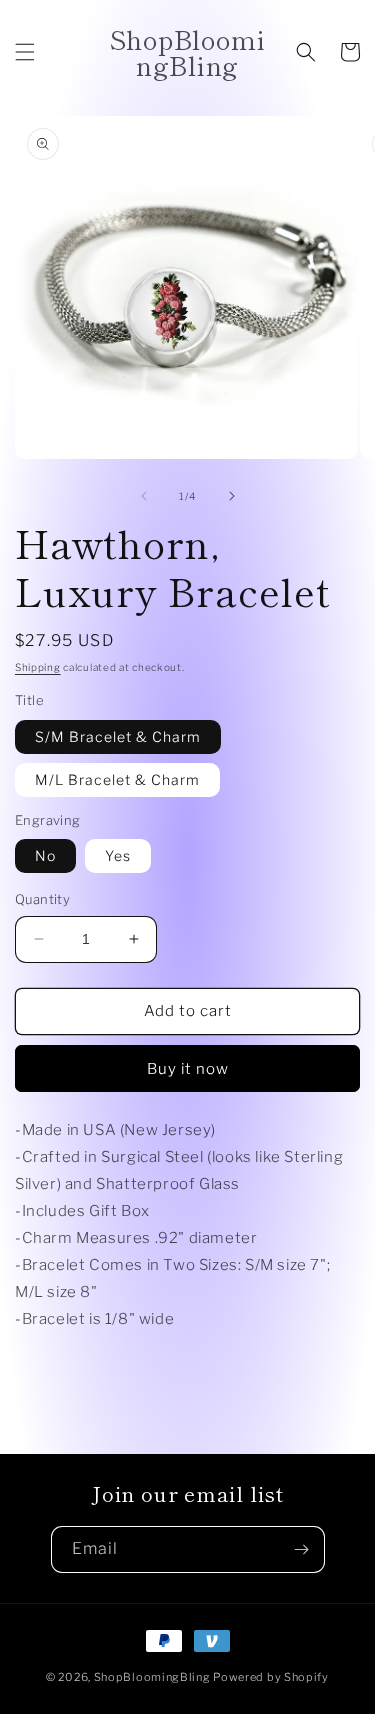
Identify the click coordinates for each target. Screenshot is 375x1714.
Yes (118, 855)
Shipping (38, 667)
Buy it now (188, 1069)
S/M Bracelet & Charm (118, 736)
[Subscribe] (302, 1549)
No (45, 855)
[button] (25, 52)
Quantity (42, 899)
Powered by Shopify (271, 1677)
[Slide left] (144, 496)
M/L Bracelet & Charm (117, 779)
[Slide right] (232, 496)
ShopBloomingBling (152, 1677)
